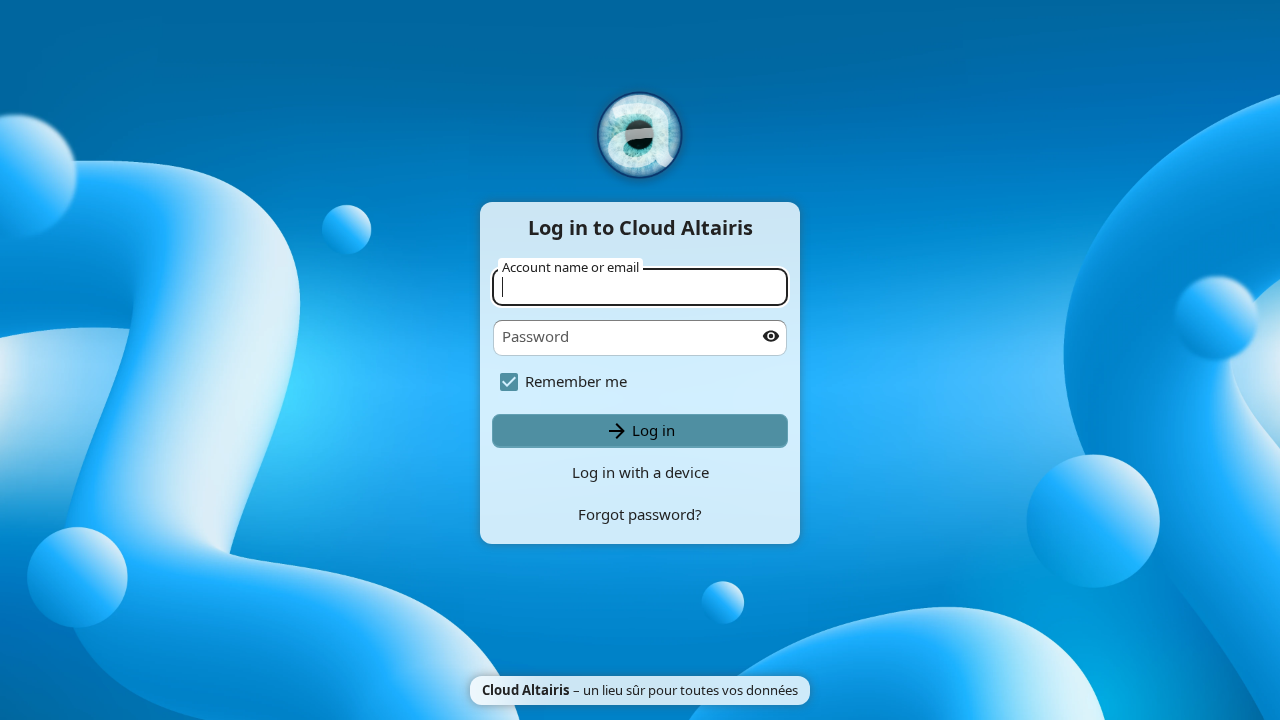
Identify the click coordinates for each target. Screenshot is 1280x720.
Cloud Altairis (526, 690)
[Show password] (771, 336)
